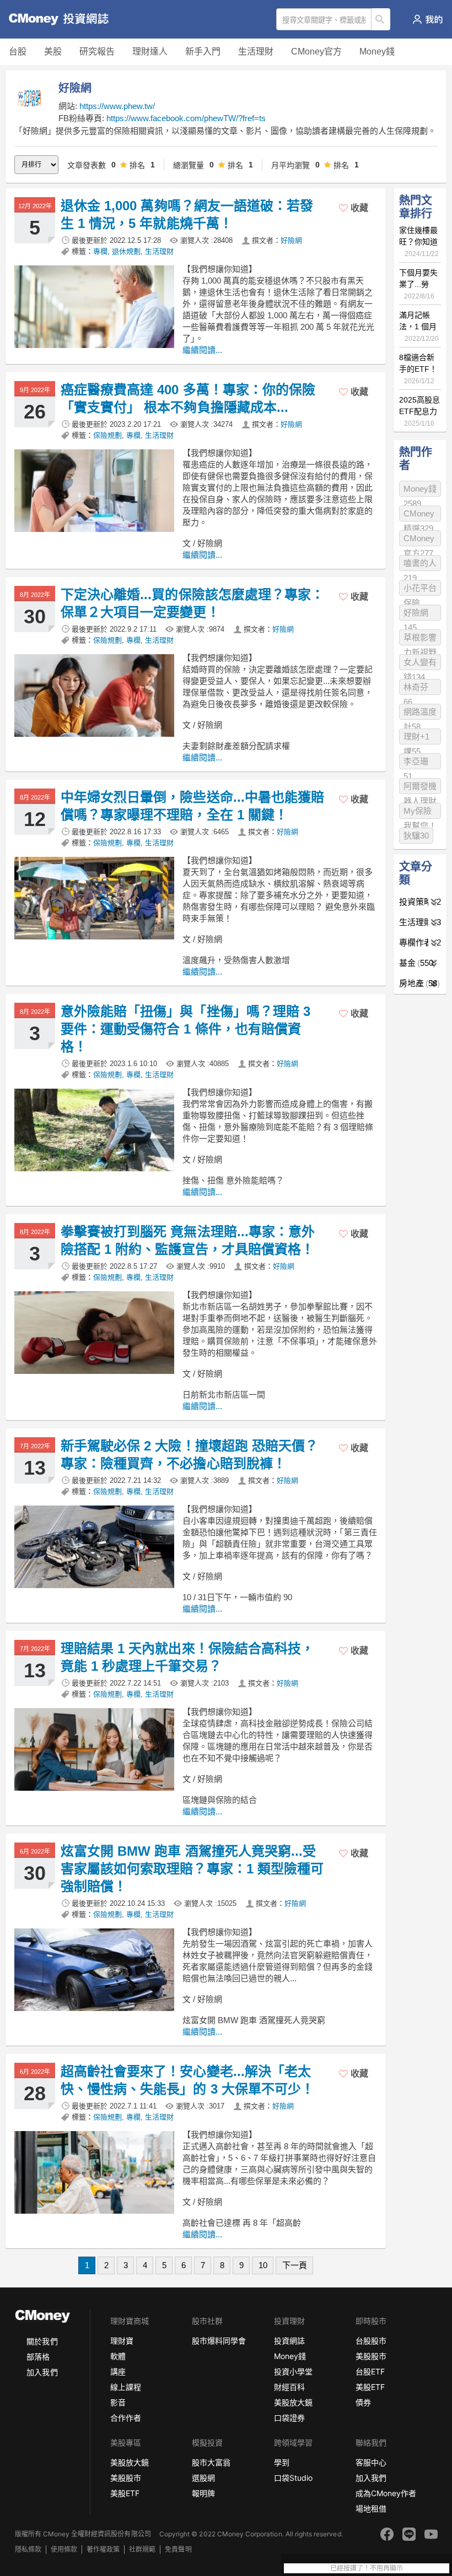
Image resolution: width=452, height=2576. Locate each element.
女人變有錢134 (420, 664)
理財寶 (122, 2341)
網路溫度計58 (420, 713)
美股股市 (371, 2356)
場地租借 (371, 2509)
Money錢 (377, 51)
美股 (53, 51)
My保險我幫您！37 (420, 813)
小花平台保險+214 (420, 589)
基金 (416, 963)
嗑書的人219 (420, 565)
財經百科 (289, 2387)
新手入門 (203, 51)
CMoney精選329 (419, 515)
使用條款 (64, 2549)
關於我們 (42, 2341)
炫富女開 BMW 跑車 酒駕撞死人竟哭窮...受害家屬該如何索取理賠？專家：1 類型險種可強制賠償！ (192, 1869)
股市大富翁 (211, 2462)
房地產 (418, 983)
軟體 (118, 2356)
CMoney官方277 (419, 540)
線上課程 (126, 2387)
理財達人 (150, 51)
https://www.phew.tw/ (117, 106)
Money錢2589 (420, 490)
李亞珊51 (416, 763)
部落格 (38, 2357)
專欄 (100, 251)
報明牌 (203, 2493)
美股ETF (370, 2387)
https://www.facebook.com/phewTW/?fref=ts (186, 118)
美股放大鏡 (293, 2402)
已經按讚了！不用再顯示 (367, 2568)
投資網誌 (289, 2341)
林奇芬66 (416, 689)
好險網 (291, 240)
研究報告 (97, 51)
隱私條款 (28, 2549)
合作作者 (126, 2418)
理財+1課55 (416, 738)
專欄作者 (420, 942)
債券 (363, 2402)
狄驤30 (416, 836)
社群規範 (142, 2549)
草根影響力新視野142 (420, 639)
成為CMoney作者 (386, 2493)
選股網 (203, 2478)
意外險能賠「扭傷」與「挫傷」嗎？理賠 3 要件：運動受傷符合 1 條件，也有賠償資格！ (185, 1029)
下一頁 (295, 2265)
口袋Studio (293, 2478)
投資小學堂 (293, 2371)
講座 (118, 2371)
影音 (118, 2402)
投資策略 (420, 902)
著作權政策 (103, 2549)
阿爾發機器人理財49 (420, 788)
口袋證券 (289, 2418)
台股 (18, 51)
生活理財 (256, 51)
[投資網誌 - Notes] (52, 19)
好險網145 (416, 614)
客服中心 (371, 2462)
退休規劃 (126, 251)
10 (263, 2265)
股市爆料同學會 (219, 2341)
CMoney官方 (316, 51)
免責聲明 (178, 2549)
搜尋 (381, 19)
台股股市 (371, 2341)
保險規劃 (107, 435)
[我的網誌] (427, 19)
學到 (282, 2462)
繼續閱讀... (202, 350)
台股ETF (370, 2371)
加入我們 (42, 2372)
